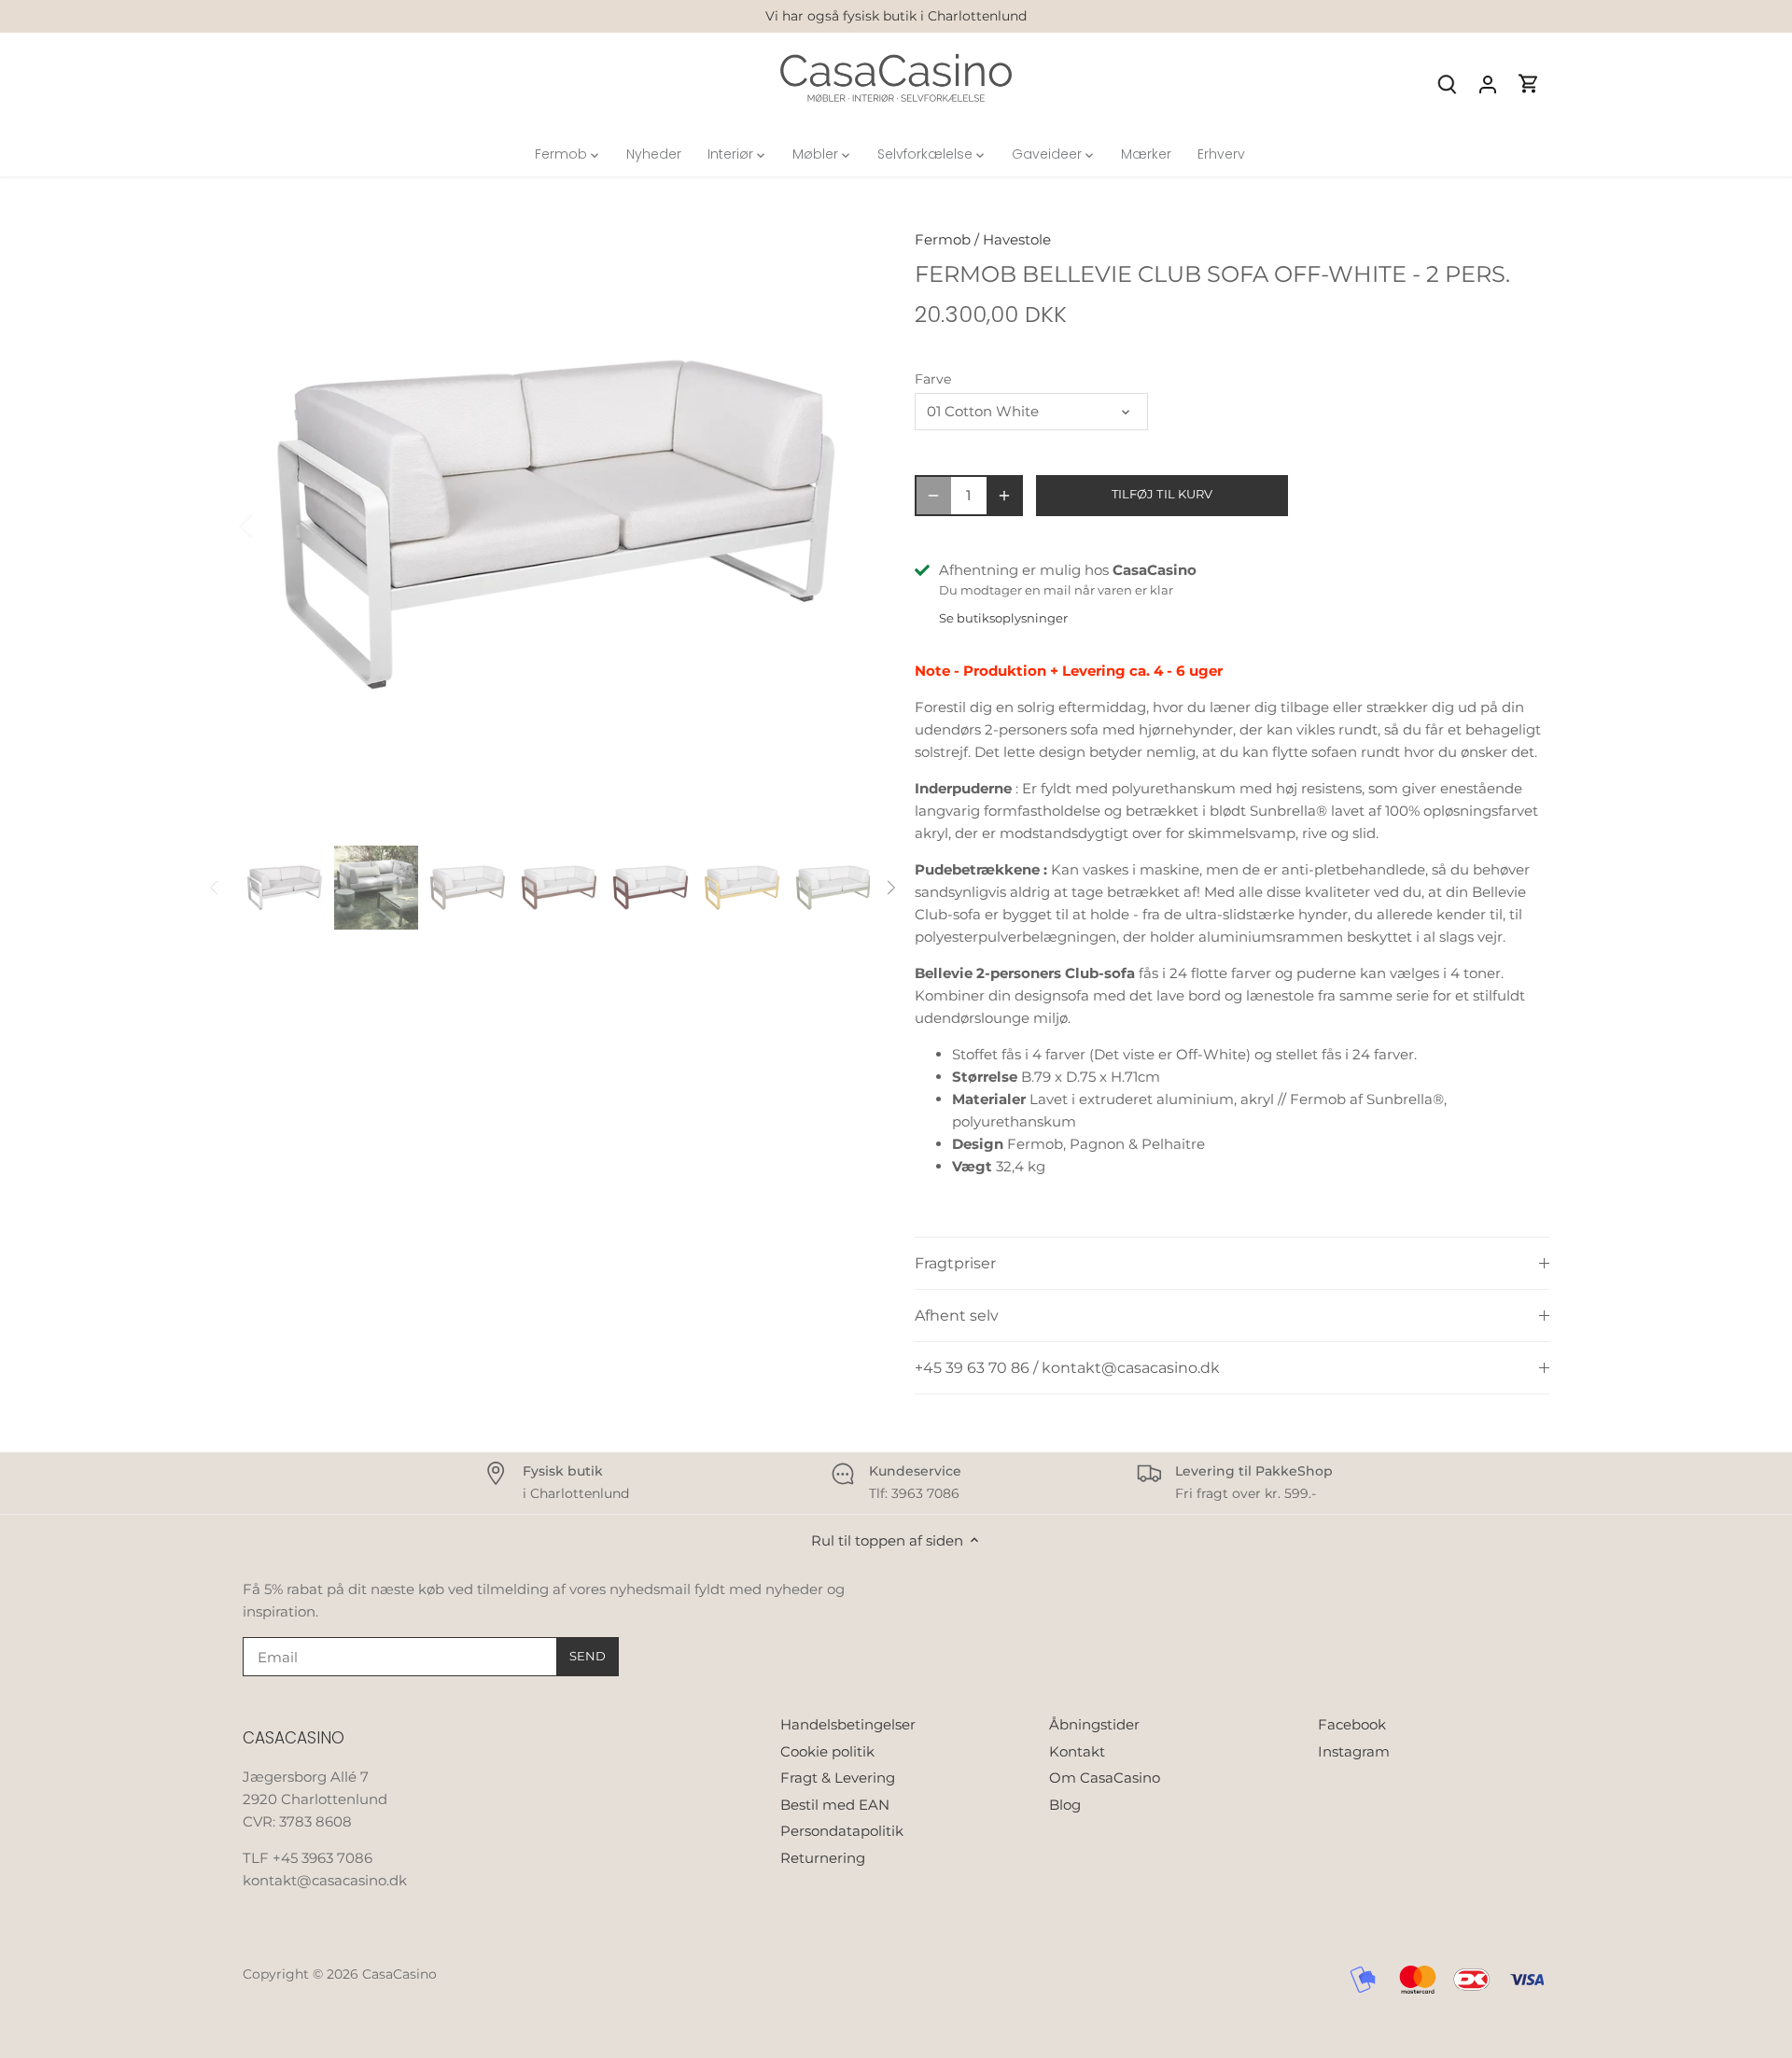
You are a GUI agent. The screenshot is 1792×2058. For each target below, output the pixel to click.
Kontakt (1077, 1751)
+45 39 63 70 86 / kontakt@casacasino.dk (1067, 1368)
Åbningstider (1094, 1724)
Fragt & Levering (838, 1778)
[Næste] (842, 525)
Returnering (823, 1858)
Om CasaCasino (1105, 1778)
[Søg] (1447, 84)
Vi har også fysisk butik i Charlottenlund (896, 16)
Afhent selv (957, 1316)
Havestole (1017, 239)
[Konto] (1488, 84)
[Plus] (1004, 496)
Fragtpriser (955, 1263)
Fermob (943, 239)
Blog (1065, 1805)
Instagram (1354, 1751)
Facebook (1352, 1724)
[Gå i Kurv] (1529, 84)
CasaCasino (399, 1974)
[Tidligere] (271, 525)
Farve (933, 379)
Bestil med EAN (835, 1805)
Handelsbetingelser (848, 1724)
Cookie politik (827, 1751)
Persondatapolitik (842, 1831)
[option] (556, 525)
